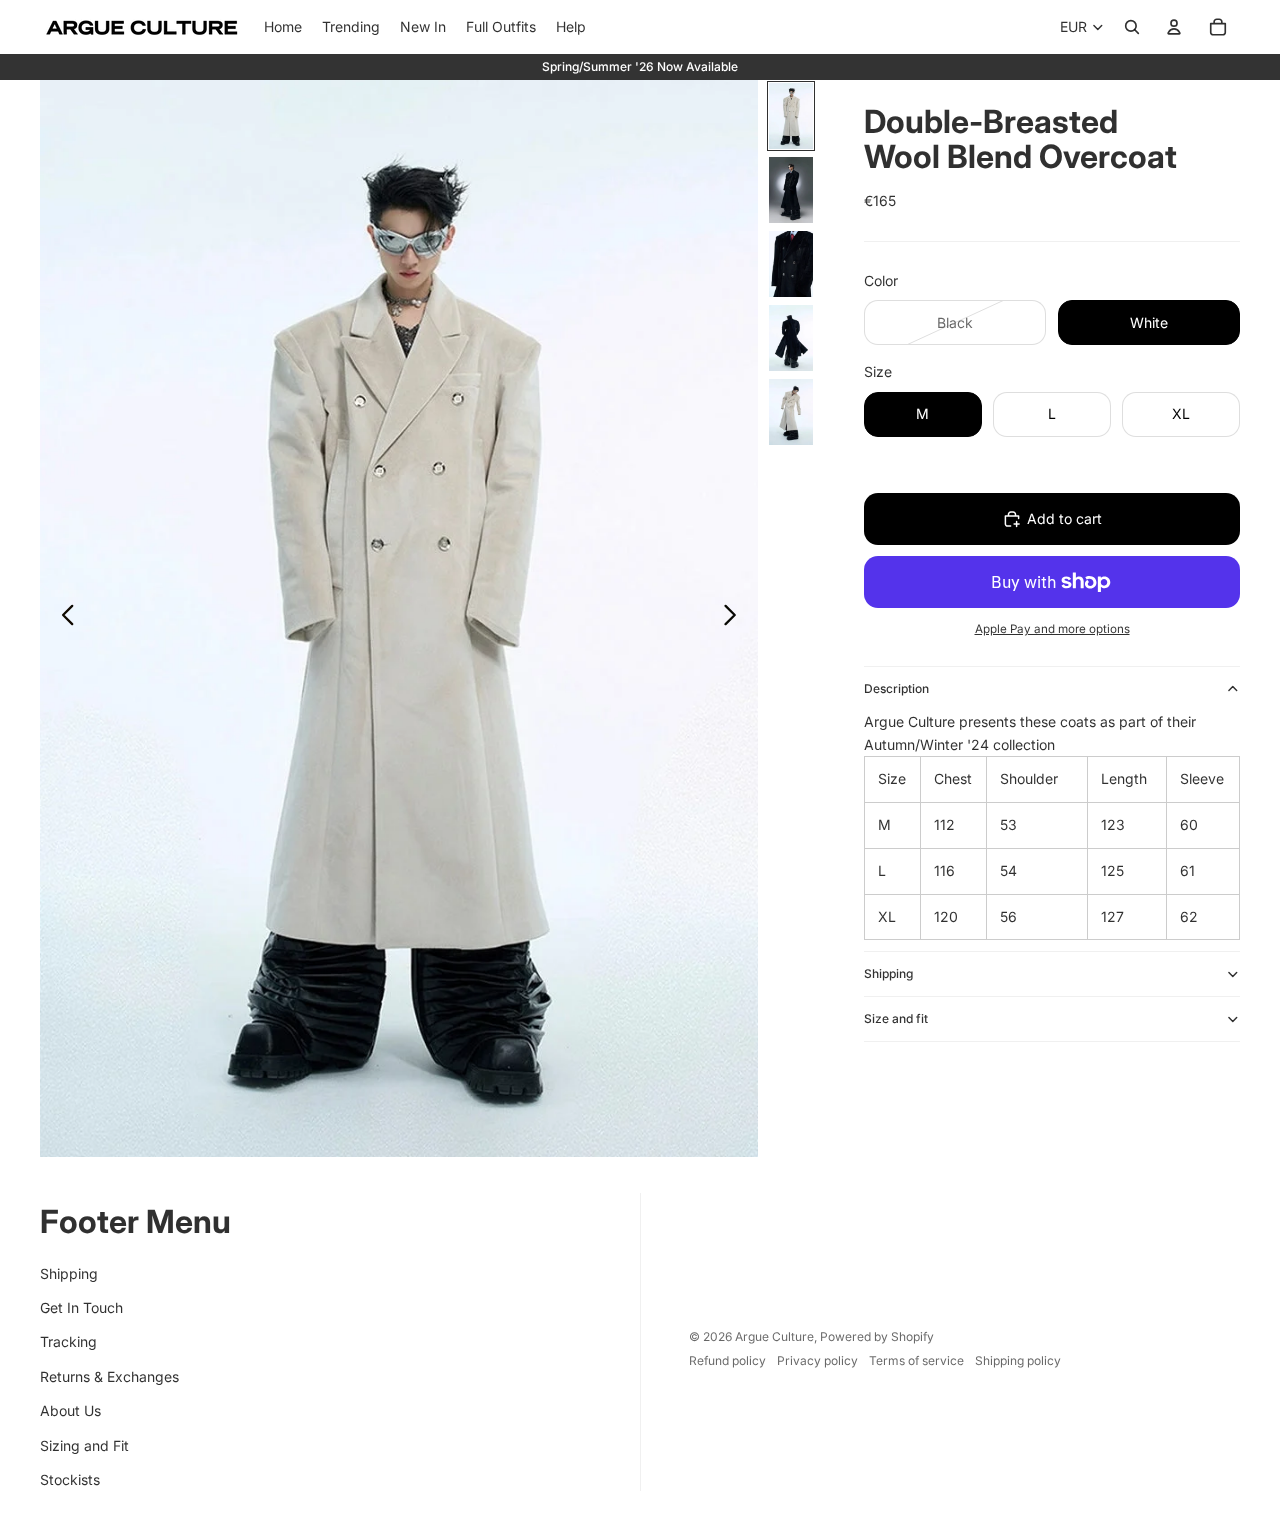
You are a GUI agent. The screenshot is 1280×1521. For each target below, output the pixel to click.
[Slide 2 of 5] (791, 190)
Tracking (68, 1341)
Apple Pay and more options (1052, 629)
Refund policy (727, 1360)
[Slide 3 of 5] (791, 264)
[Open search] (1132, 27)
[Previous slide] (62, 619)
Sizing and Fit (84, 1445)
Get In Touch (81, 1307)
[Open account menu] (1174, 27)
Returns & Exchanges (109, 1376)
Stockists (70, 1479)
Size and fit (896, 1018)
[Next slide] (735, 619)
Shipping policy (1018, 1360)
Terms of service (916, 1360)
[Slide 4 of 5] (791, 338)
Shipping (888, 973)
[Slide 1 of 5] (791, 116)
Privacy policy (817, 1360)
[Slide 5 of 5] (791, 412)
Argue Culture (774, 1336)
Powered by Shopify (877, 1336)
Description (896, 688)
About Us (70, 1410)
